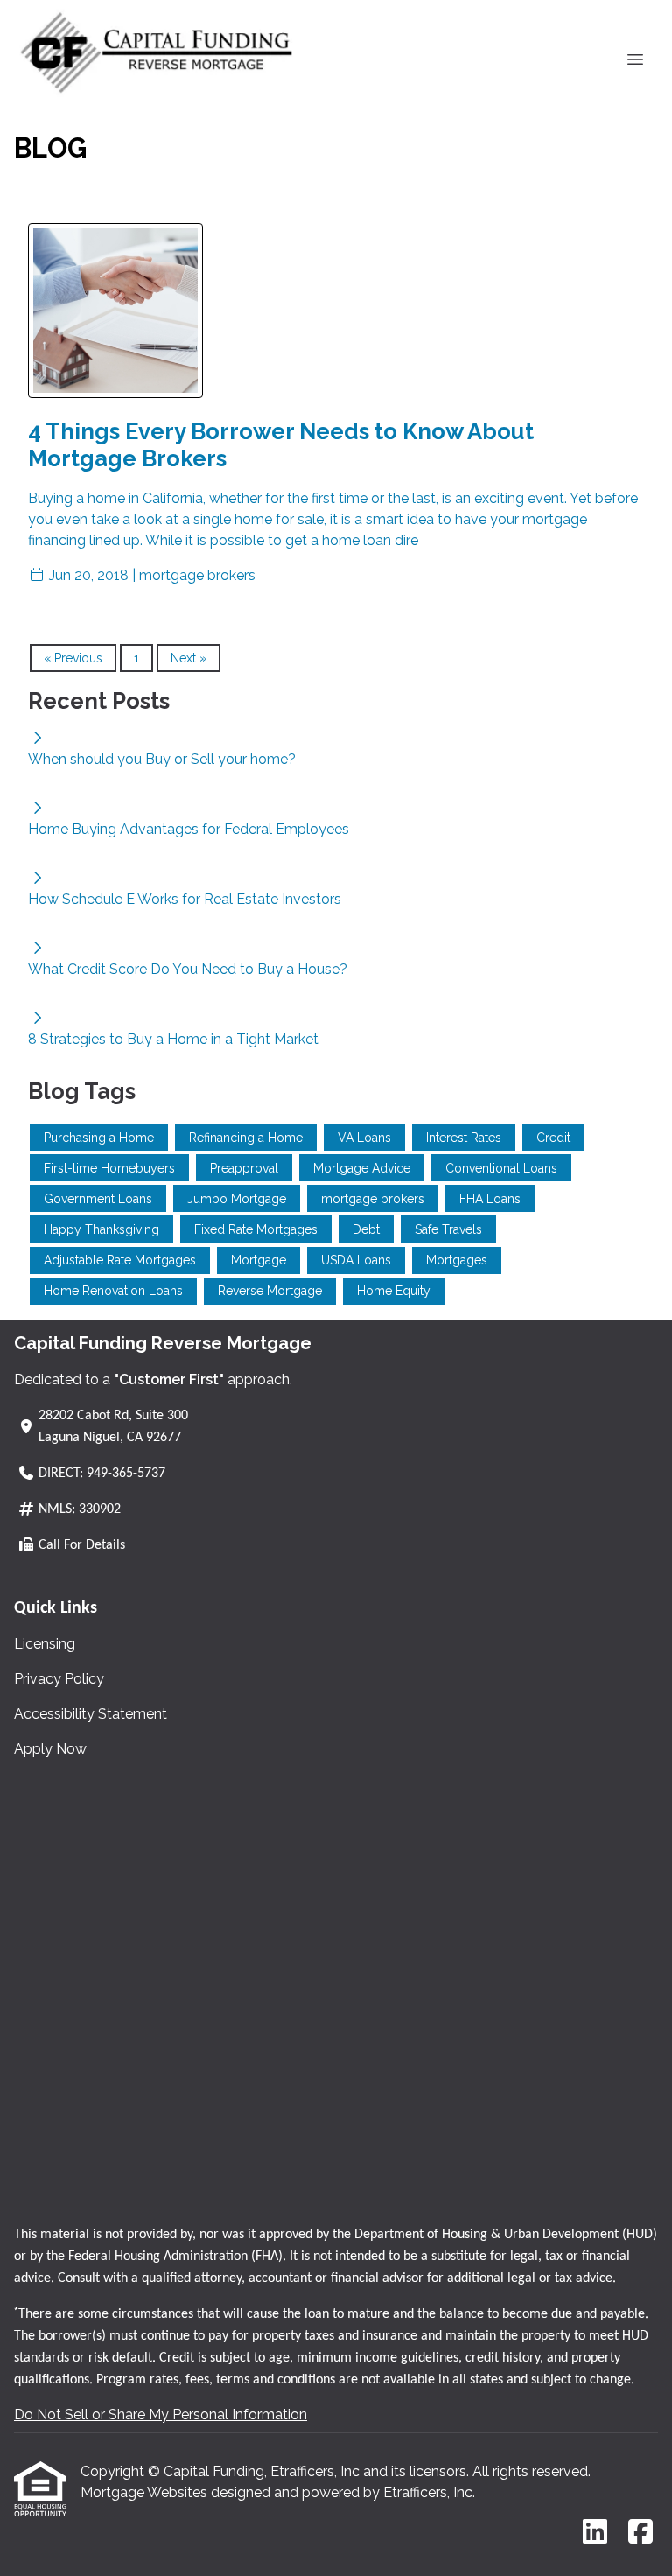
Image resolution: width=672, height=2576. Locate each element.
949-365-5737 (126, 1473)
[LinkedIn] (595, 2533)
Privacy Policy (59, 1679)
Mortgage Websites (146, 2492)
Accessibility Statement (91, 1714)
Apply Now (50, 1749)
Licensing (45, 1644)
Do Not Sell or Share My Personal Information (161, 2415)
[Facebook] (640, 2533)
